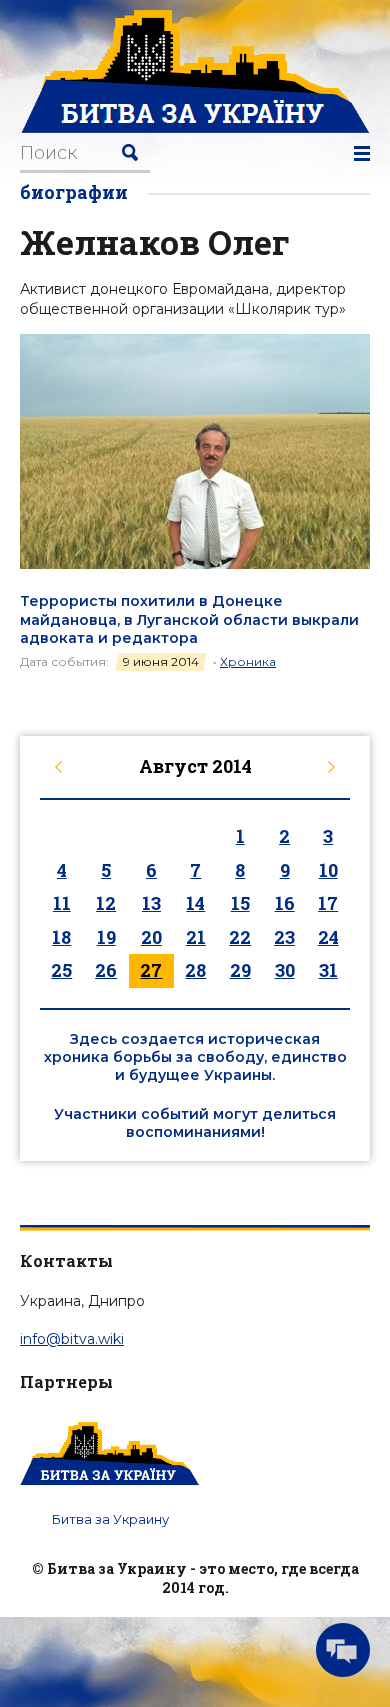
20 (151, 937)
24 (328, 937)
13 (151, 903)
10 (328, 870)
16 (285, 903)
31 (328, 970)
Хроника (248, 661)
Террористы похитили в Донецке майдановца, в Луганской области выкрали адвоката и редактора (189, 619)
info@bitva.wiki (72, 1339)
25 (61, 970)
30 (285, 970)
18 (61, 937)
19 (106, 937)
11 (62, 903)
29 (240, 970)
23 (284, 937)
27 (151, 970)
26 (106, 970)
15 (240, 903)
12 (106, 903)
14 (195, 903)
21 (196, 937)
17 (328, 903)
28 (195, 970)
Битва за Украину (110, 1519)
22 (240, 937)
